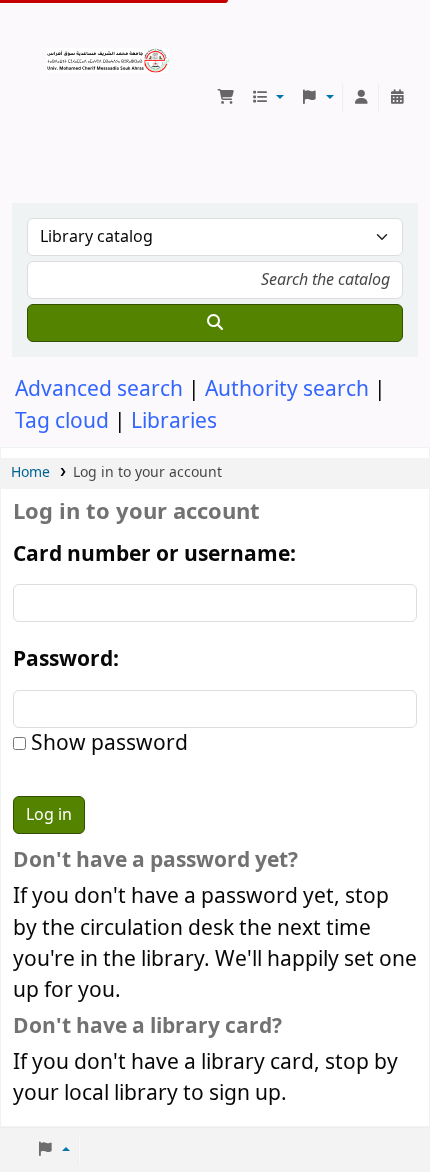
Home (30, 472)
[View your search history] (397, 98)
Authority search (287, 389)
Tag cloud (62, 421)
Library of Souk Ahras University (53, 55)
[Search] (215, 323)
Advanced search (99, 389)
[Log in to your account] (361, 98)
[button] (226, 98)
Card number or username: (154, 554)
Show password (107, 743)
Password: (66, 659)
